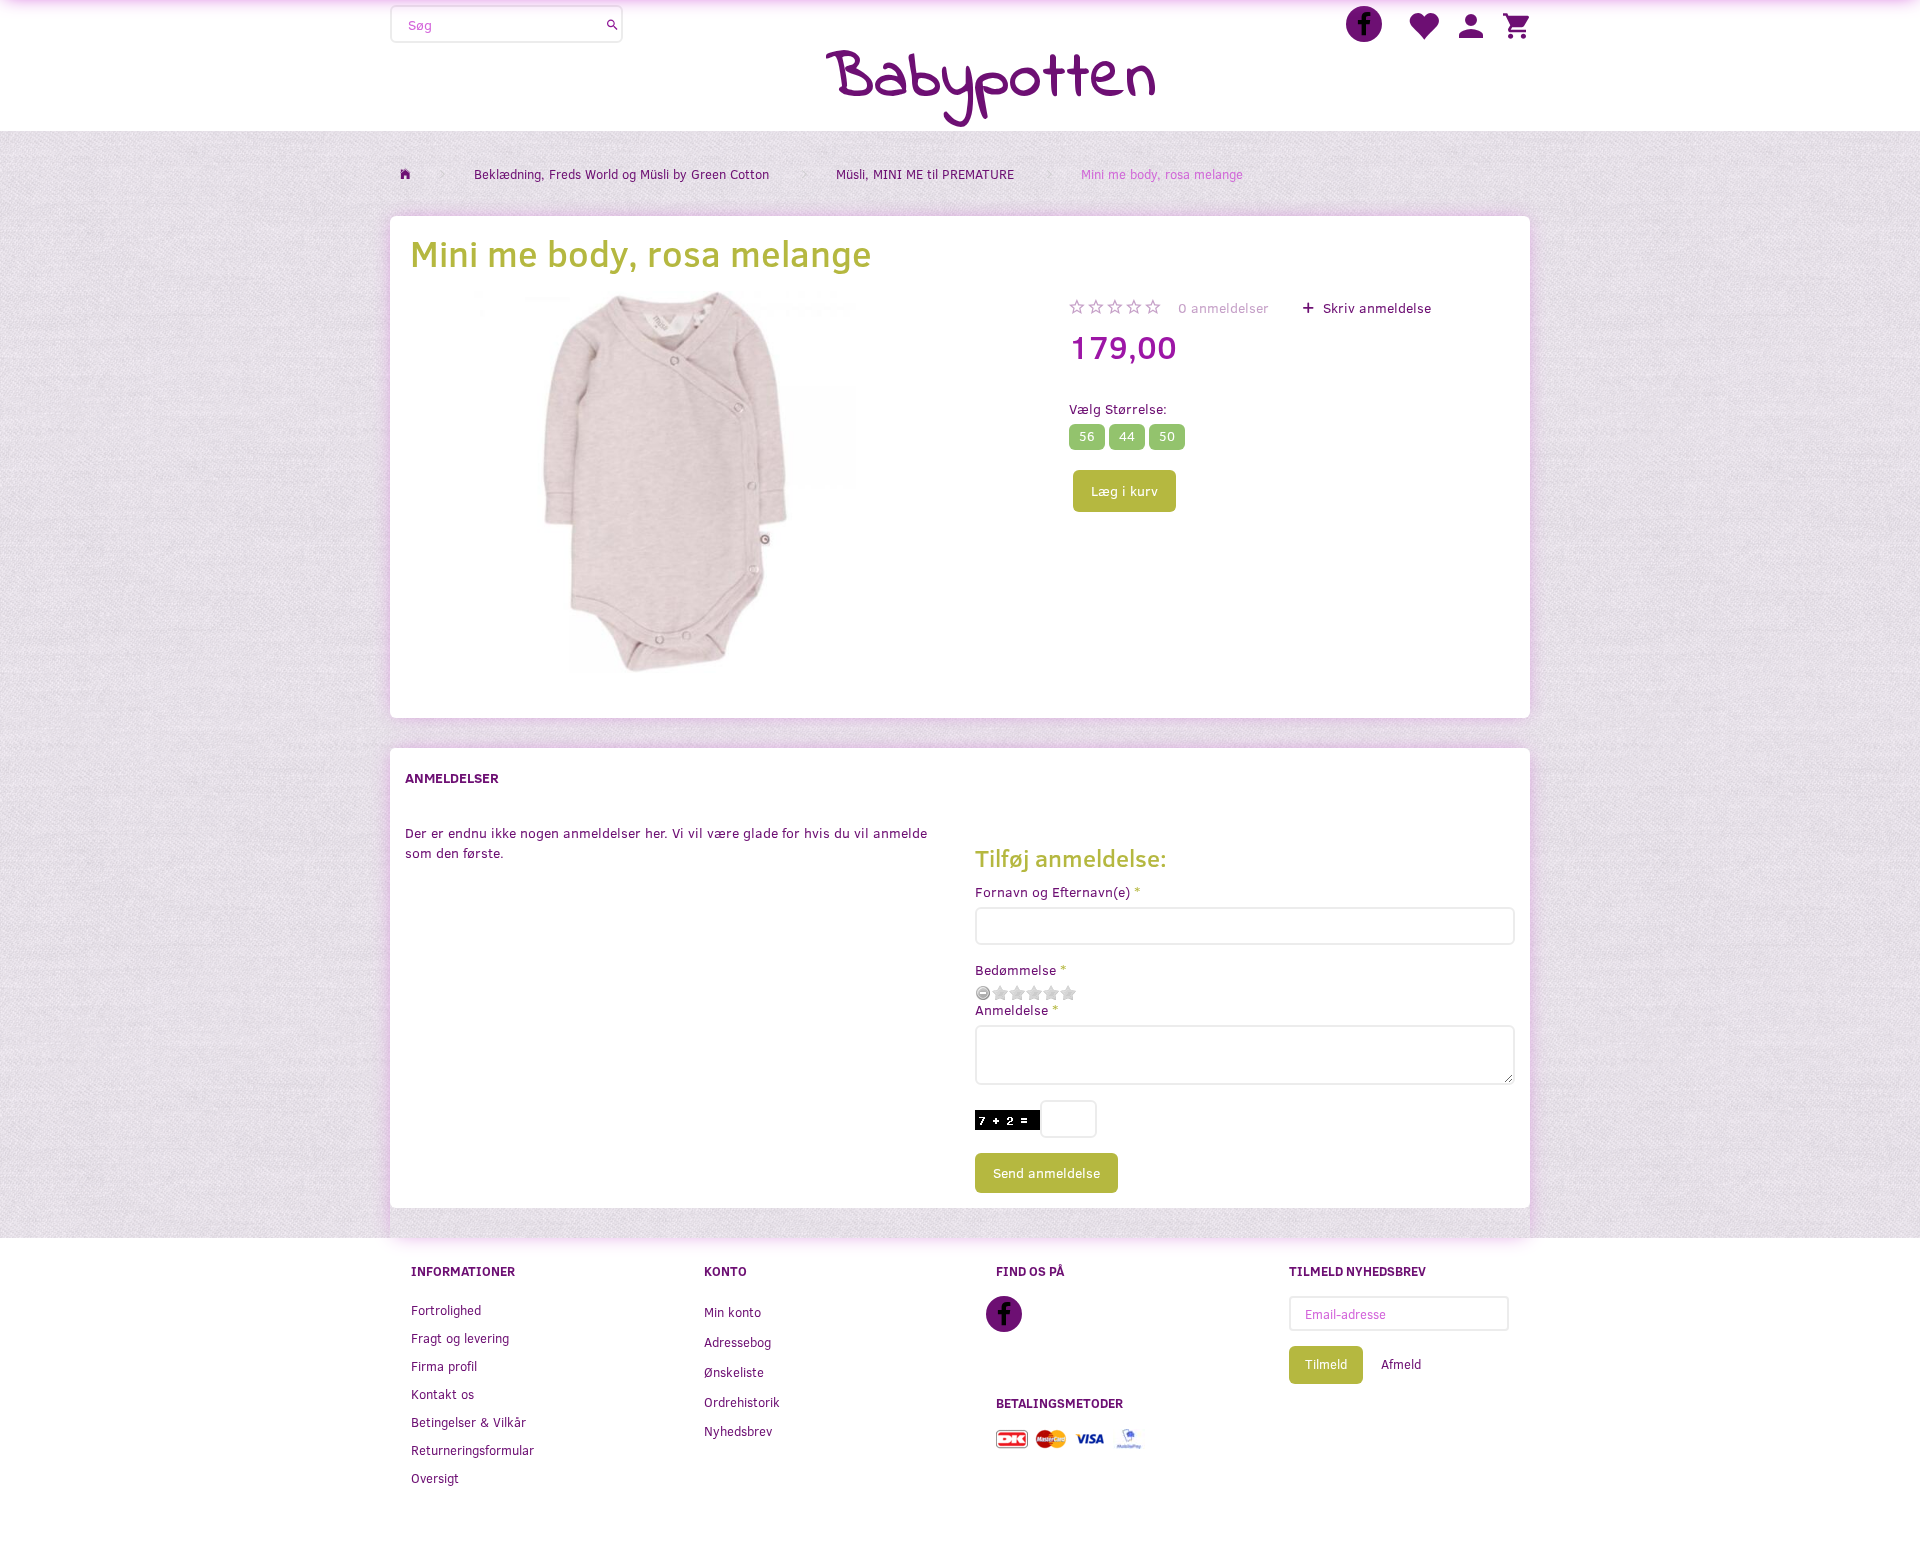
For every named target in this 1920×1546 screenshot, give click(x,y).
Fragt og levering (460, 1337)
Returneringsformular (472, 1449)
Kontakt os (442, 1393)
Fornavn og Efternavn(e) (1052, 891)
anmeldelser (1223, 307)
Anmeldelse (1011, 1009)
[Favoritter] (1423, 24)
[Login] (1471, 24)
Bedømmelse (1015, 969)
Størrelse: (1118, 408)
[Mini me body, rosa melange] (664, 482)
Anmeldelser (452, 777)
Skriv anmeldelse (1375, 307)
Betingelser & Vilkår (468, 1421)
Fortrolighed (446, 1309)
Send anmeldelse (1046, 1172)
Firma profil (444, 1365)
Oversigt (435, 1477)
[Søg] (612, 24)
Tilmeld (1326, 1364)
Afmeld (1401, 1364)
